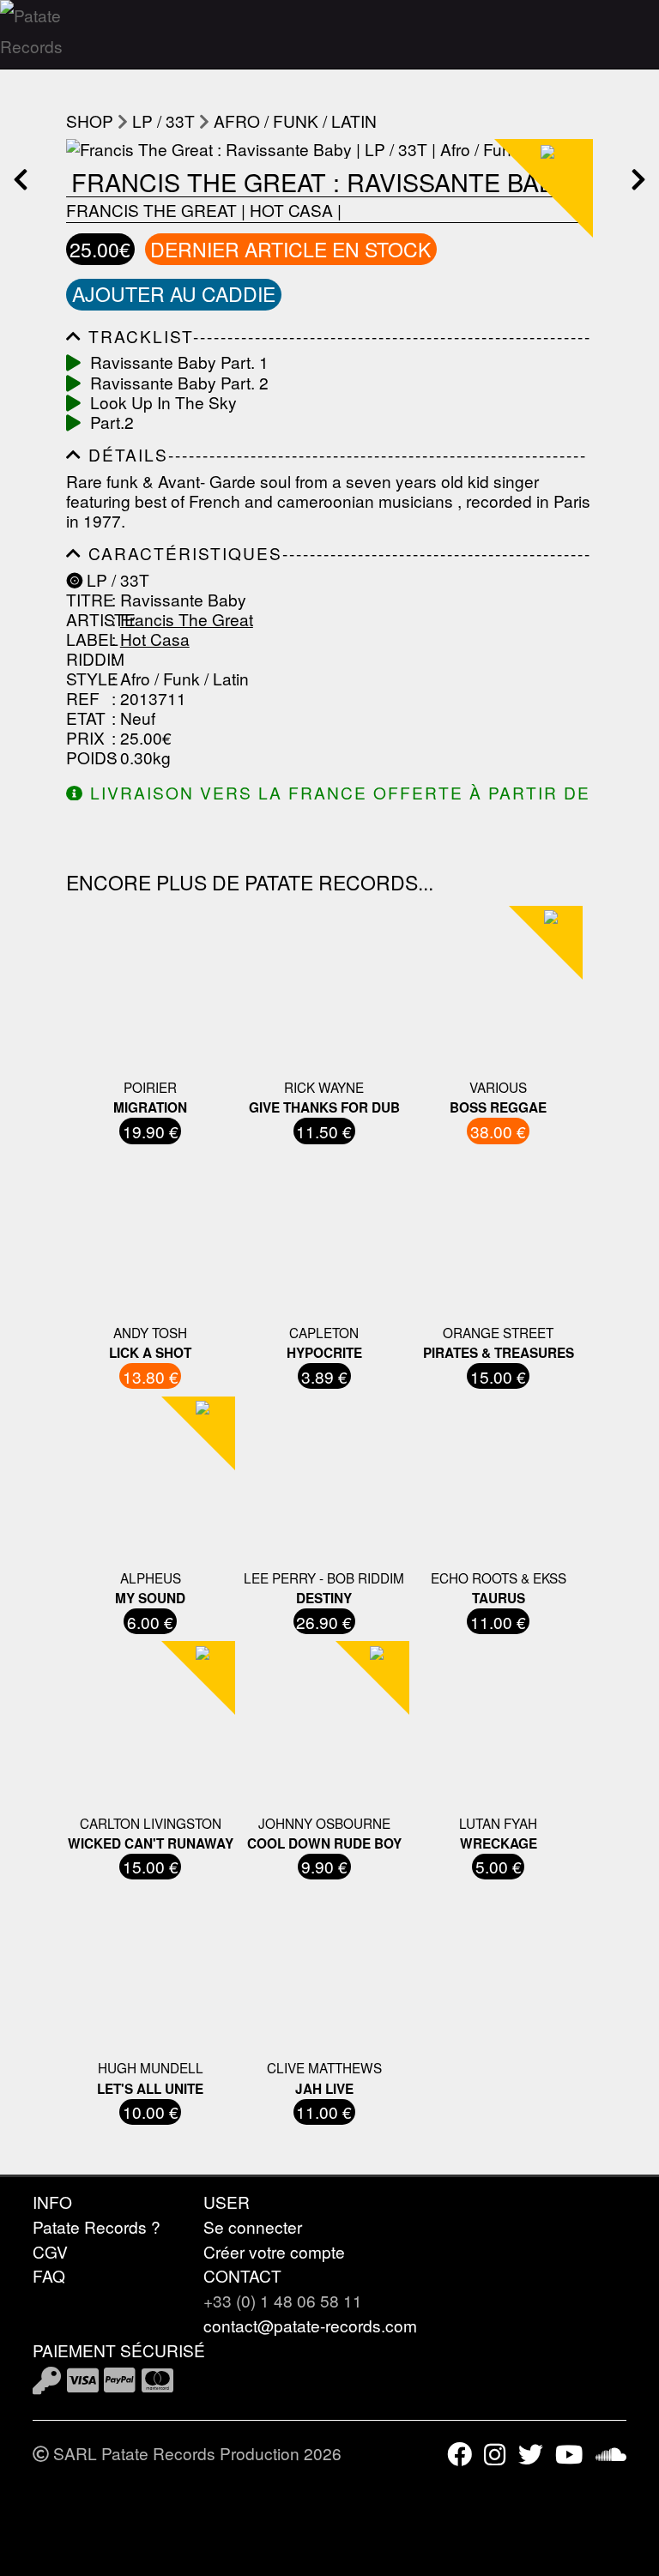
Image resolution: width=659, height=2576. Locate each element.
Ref (83, 698)
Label (87, 639)
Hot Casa (291, 210)
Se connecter (253, 2226)
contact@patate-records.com (310, 2325)
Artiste (87, 619)
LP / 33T (163, 121)
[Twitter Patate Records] (531, 2453)
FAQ (49, 2275)
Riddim (87, 658)
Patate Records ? (97, 2226)
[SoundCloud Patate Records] (611, 2453)
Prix (85, 737)
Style (87, 678)
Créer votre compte (274, 2251)
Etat (86, 718)
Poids (87, 757)
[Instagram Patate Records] (495, 2453)
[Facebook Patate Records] (459, 2453)
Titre (87, 599)
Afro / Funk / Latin (295, 121)
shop (90, 121)
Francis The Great (151, 210)
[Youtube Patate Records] (569, 2453)
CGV (50, 2251)
